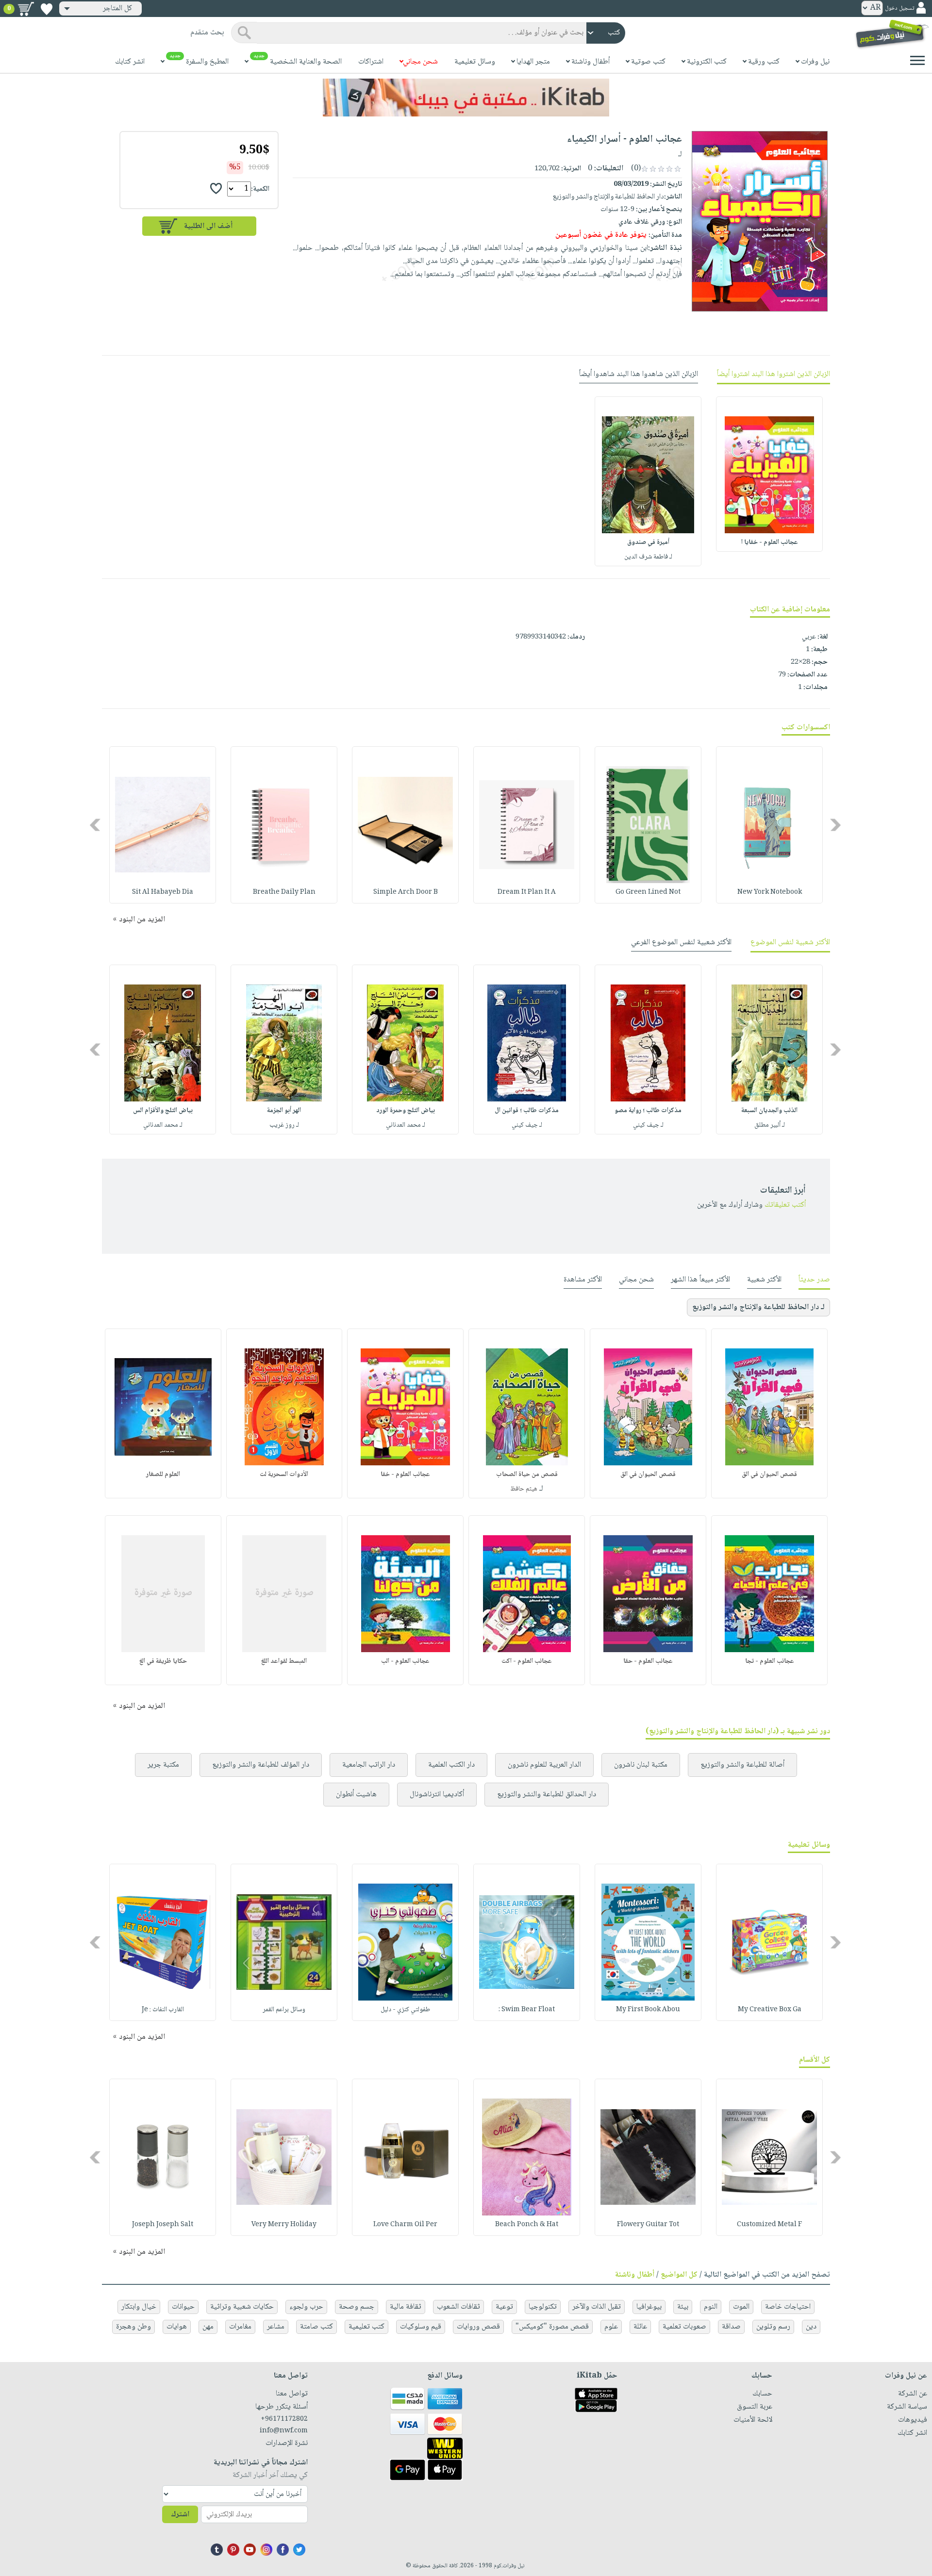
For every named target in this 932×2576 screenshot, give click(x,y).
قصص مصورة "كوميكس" (552, 2327)
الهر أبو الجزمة (284, 1111)
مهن (208, 2327)
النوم (711, 2307)
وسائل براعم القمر (284, 2010)
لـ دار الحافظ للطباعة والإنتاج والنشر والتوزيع (758, 1307)
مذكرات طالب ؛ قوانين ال (527, 1111)
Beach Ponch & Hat (527, 2225)
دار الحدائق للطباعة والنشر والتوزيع (547, 1795)
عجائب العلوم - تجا (770, 1661)
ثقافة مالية (406, 2307)
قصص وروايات (478, 2327)
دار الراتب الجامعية (369, 1765)
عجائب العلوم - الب (405, 1661)
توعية (504, 2307)
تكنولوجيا (543, 2307)
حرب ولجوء (306, 2307)
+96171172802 (284, 2419)
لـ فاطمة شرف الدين (648, 557)
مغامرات (240, 2327)
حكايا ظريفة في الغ (163, 1661)
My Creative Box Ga (770, 2010)
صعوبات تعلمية (684, 2327)
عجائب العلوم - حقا (648, 1661)
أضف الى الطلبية (208, 226)
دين (811, 2327)
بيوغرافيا (649, 2307)
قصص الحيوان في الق (769, 1475)
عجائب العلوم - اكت (527, 1661)
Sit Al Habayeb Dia (163, 892)
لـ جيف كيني (648, 1125)
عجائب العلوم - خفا (405, 1475)
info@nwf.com (284, 2431)
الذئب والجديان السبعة (769, 1111)
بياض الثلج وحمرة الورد (406, 1111)
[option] (769, 474)
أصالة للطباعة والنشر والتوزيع (742, 1765)
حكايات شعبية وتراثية (242, 2307)
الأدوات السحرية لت (284, 1475)
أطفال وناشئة (635, 2275)
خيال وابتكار (139, 2307)
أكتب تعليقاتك (785, 1205)
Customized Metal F (769, 2225)
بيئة (683, 2307)
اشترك (180, 2515)
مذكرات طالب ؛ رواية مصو (648, 1111)
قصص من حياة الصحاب (527, 1475)
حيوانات (183, 2307)
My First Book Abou (648, 2010)
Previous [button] (836, 825)
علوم (611, 2327)
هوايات (177, 2327)
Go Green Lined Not (648, 892)
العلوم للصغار (163, 1475)
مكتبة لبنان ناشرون (641, 1765)
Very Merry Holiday (284, 2225)
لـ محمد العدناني (406, 1125)
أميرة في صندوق (648, 542)
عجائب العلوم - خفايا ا (770, 542)
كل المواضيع (679, 2275)
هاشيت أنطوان (356, 1795)
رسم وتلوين (773, 2327)
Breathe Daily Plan (284, 892)
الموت (741, 2307)
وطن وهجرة (133, 2327)
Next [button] (96, 825)
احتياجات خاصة (788, 2307)
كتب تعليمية (366, 2327)
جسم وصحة (357, 2307)
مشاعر (276, 2327)
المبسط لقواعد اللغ (284, 1661)
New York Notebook (770, 892)
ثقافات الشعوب (458, 2307)
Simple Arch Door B (406, 892)
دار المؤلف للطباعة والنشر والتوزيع (261, 1765)
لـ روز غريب (284, 1125)
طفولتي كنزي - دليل (405, 2010)
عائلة (640, 2327)
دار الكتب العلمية (451, 1765)
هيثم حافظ (524, 1489)
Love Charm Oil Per (405, 2225)
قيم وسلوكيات (421, 2327)
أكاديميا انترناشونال (437, 1795)
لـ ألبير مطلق (770, 1125)
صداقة (731, 2327)
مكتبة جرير (163, 1765)
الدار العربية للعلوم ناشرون (544, 1765)
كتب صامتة (316, 2327)
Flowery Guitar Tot (648, 2225)
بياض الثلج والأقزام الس (163, 1111)
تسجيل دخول (899, 8)
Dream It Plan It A (527, 892)
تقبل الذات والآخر (597, 2307)
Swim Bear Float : (527, 2010)
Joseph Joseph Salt (163, 2225)
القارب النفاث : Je (163, 2010)
